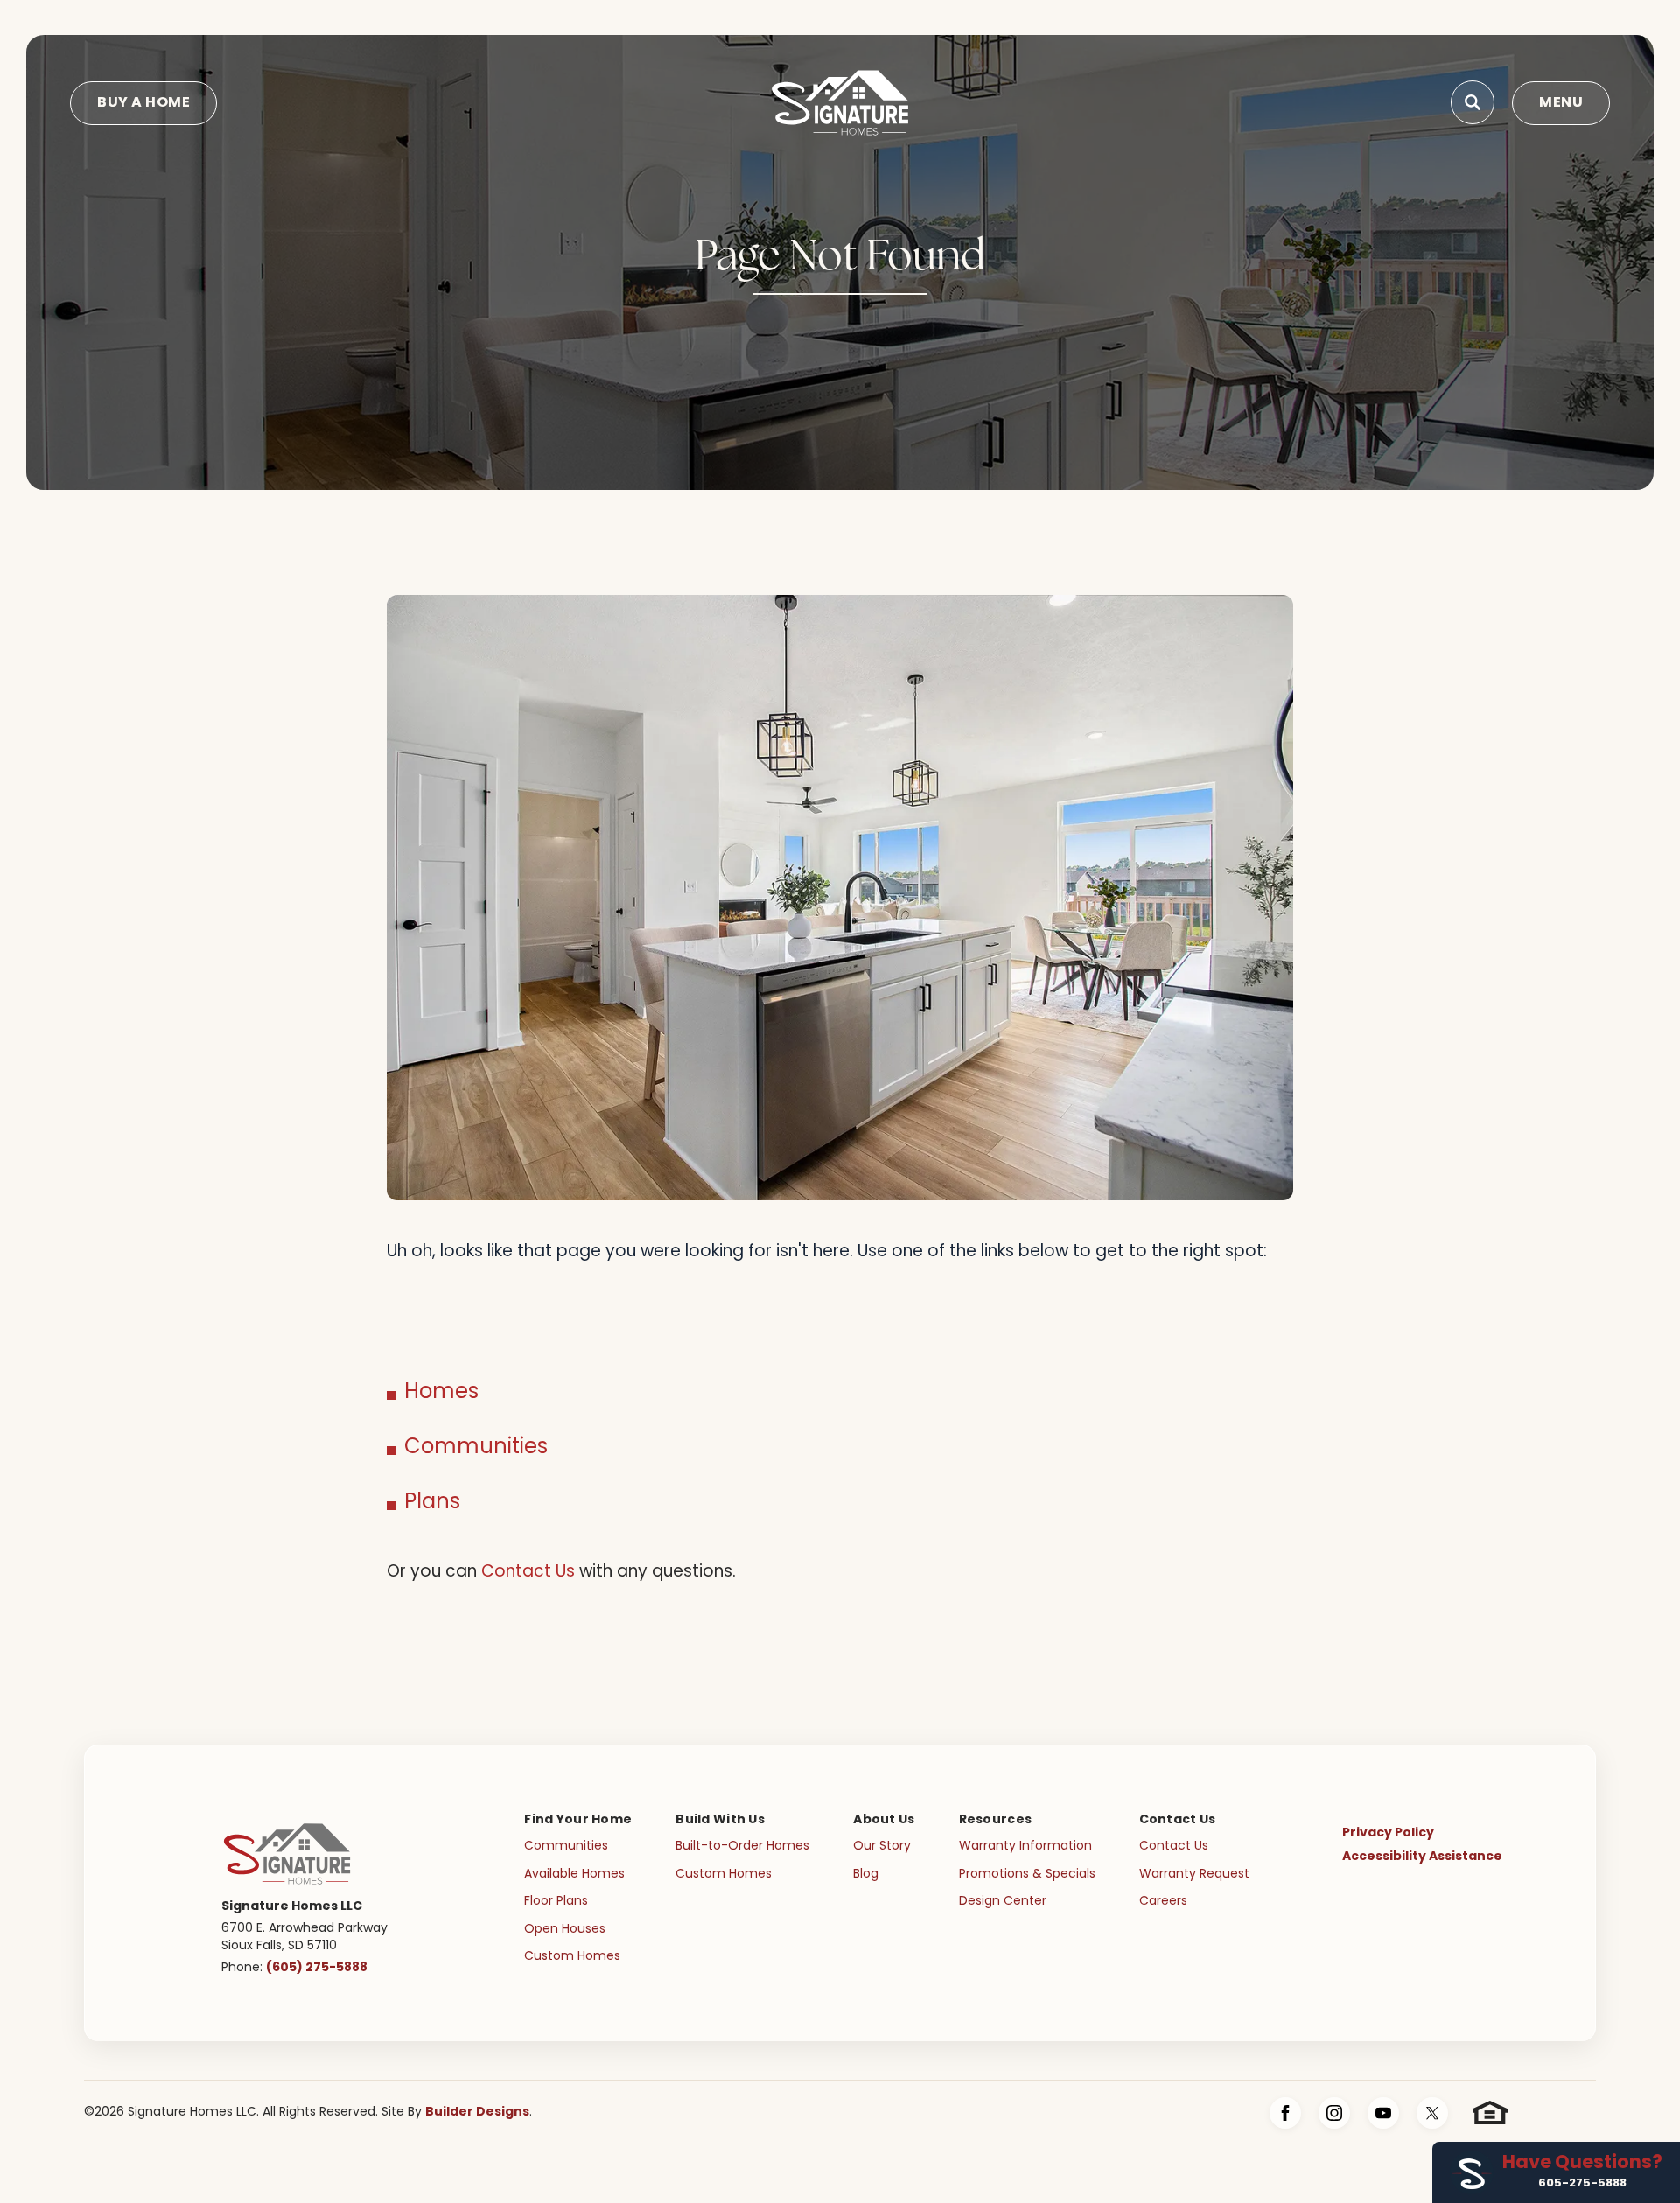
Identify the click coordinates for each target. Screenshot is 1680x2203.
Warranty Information (1025, 1846)
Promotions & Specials (1027, 1874)
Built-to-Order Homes (742, 1846)
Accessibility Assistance (1422, 1857)
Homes (441, 1393)
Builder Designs (477, 2112)
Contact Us (528, 1573)
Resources (996, 1820)
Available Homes (574, 1874)
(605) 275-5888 (317, 1968)
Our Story (882, 1846)
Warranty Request (1194, 1874)
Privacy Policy (1388, 1833)
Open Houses (565, 1930)
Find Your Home (578, 1820)
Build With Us (720, 1820)
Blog (866, 1874)
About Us (884, 1820)
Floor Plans (556, 1902)
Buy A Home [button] (143, 103)
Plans (432, 1503)
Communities (476, 1448)
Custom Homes (572, 1957)
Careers (1163, 1902)
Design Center (1003, 1902)
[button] (1473, 103)
